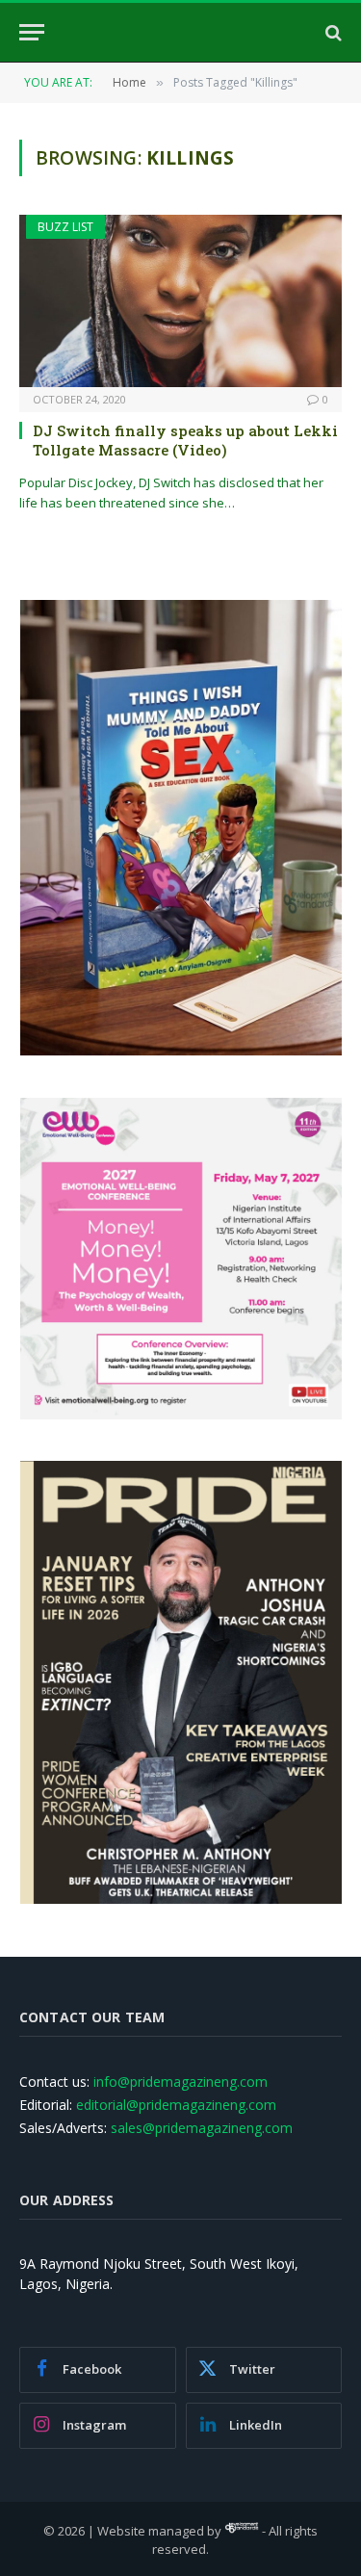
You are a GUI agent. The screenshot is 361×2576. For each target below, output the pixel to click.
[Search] (332, 32)
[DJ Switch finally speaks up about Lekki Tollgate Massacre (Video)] (180, 300)
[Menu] (32, 32)
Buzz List (65, 227)
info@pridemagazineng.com (180, 2082)
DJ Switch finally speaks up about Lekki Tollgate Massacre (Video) (185, 440)
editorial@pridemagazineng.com (176, 2105)
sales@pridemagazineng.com (202, 2128)
